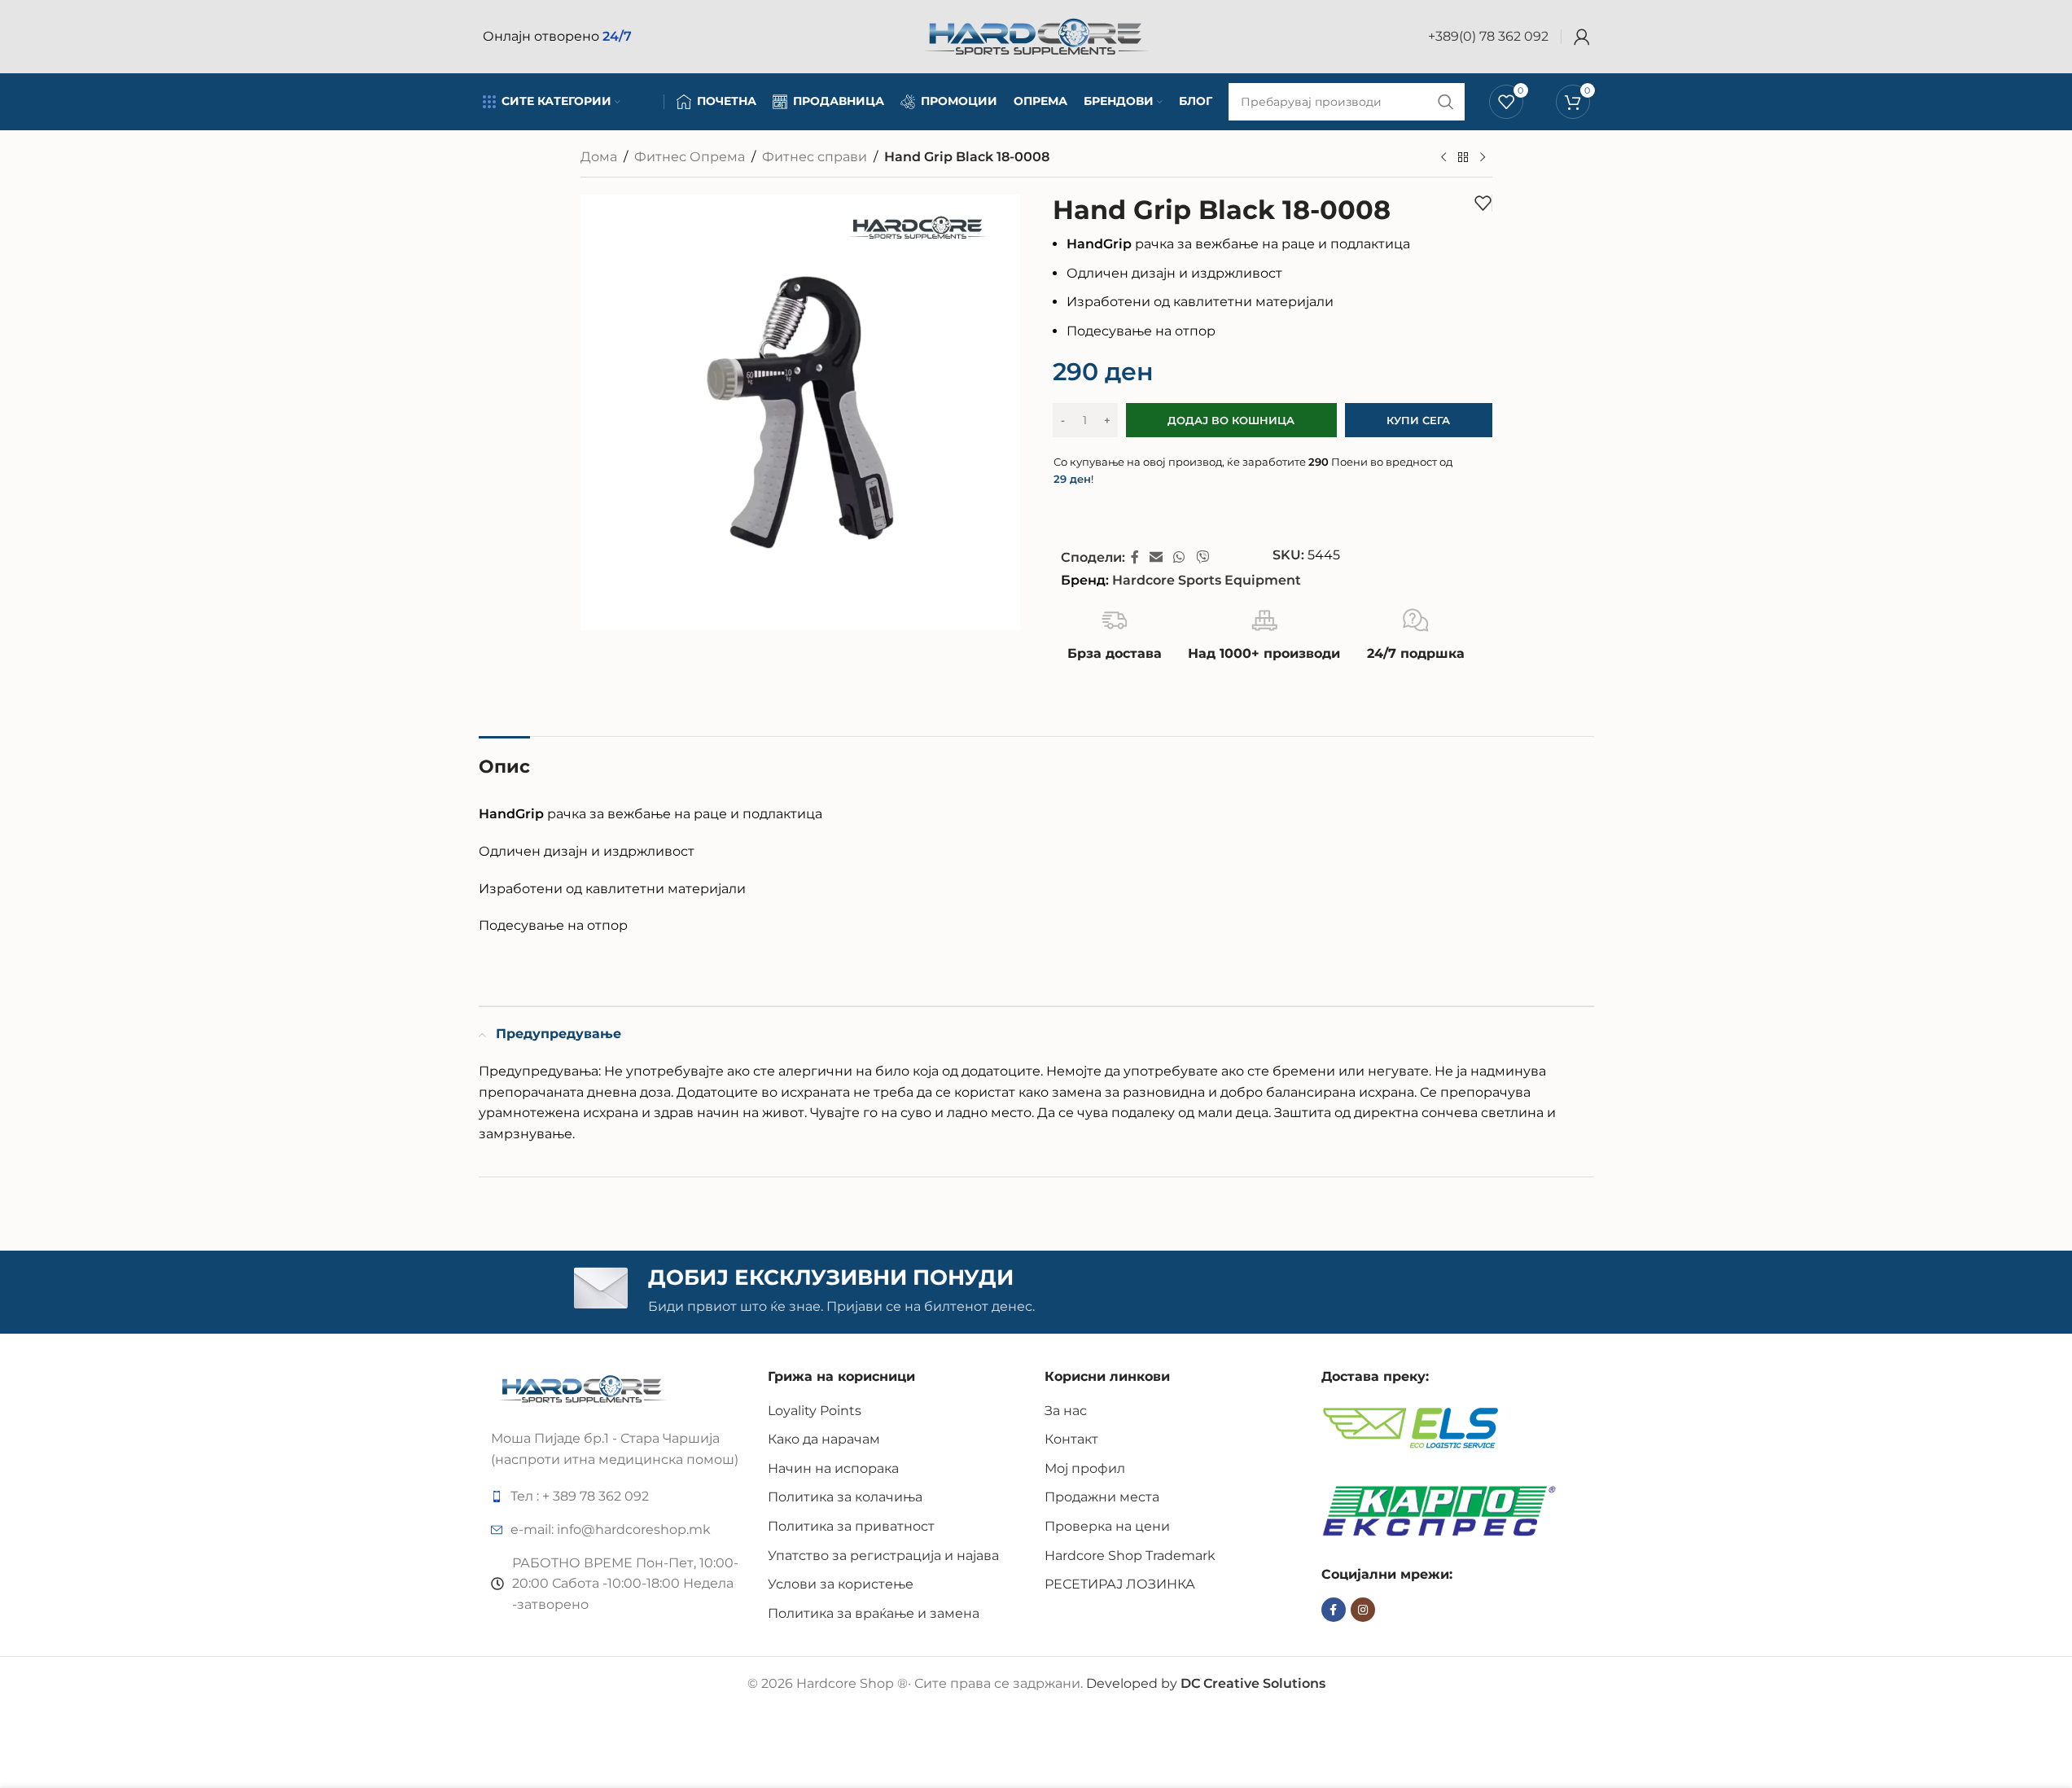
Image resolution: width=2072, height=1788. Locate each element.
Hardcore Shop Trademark (1130, 1556)
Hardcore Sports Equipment (1207, 580)
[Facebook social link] (1135, 557)
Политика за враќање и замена (874, 1613)
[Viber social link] (1202, 557)
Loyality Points (815, 1411)
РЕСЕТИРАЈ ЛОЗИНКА (1120, 1584)
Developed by (1206, 1683)
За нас (1066, 1411)
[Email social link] (1156, 557)
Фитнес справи (815, 157)
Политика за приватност (851, 1526)
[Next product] (1483, 158)
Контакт (1071, 1439)
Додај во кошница (1231, 420)
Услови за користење (841, 1584)
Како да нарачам (824, 1439)
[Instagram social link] (1363, 1610)
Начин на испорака (833, 1468)
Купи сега (1418, 420)
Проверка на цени (1107, 1526)
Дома (599, 157)
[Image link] (583, 1388)
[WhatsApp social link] (1179, 557)
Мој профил (1085, 1468)
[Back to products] (1463, 158)
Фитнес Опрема (690, 157)
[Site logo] (1036, 35)
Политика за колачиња (845, 1497)
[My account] (1582, 37)
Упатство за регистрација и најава (883, 1556)
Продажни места (1102, 1497)
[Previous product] (1443, 158)
